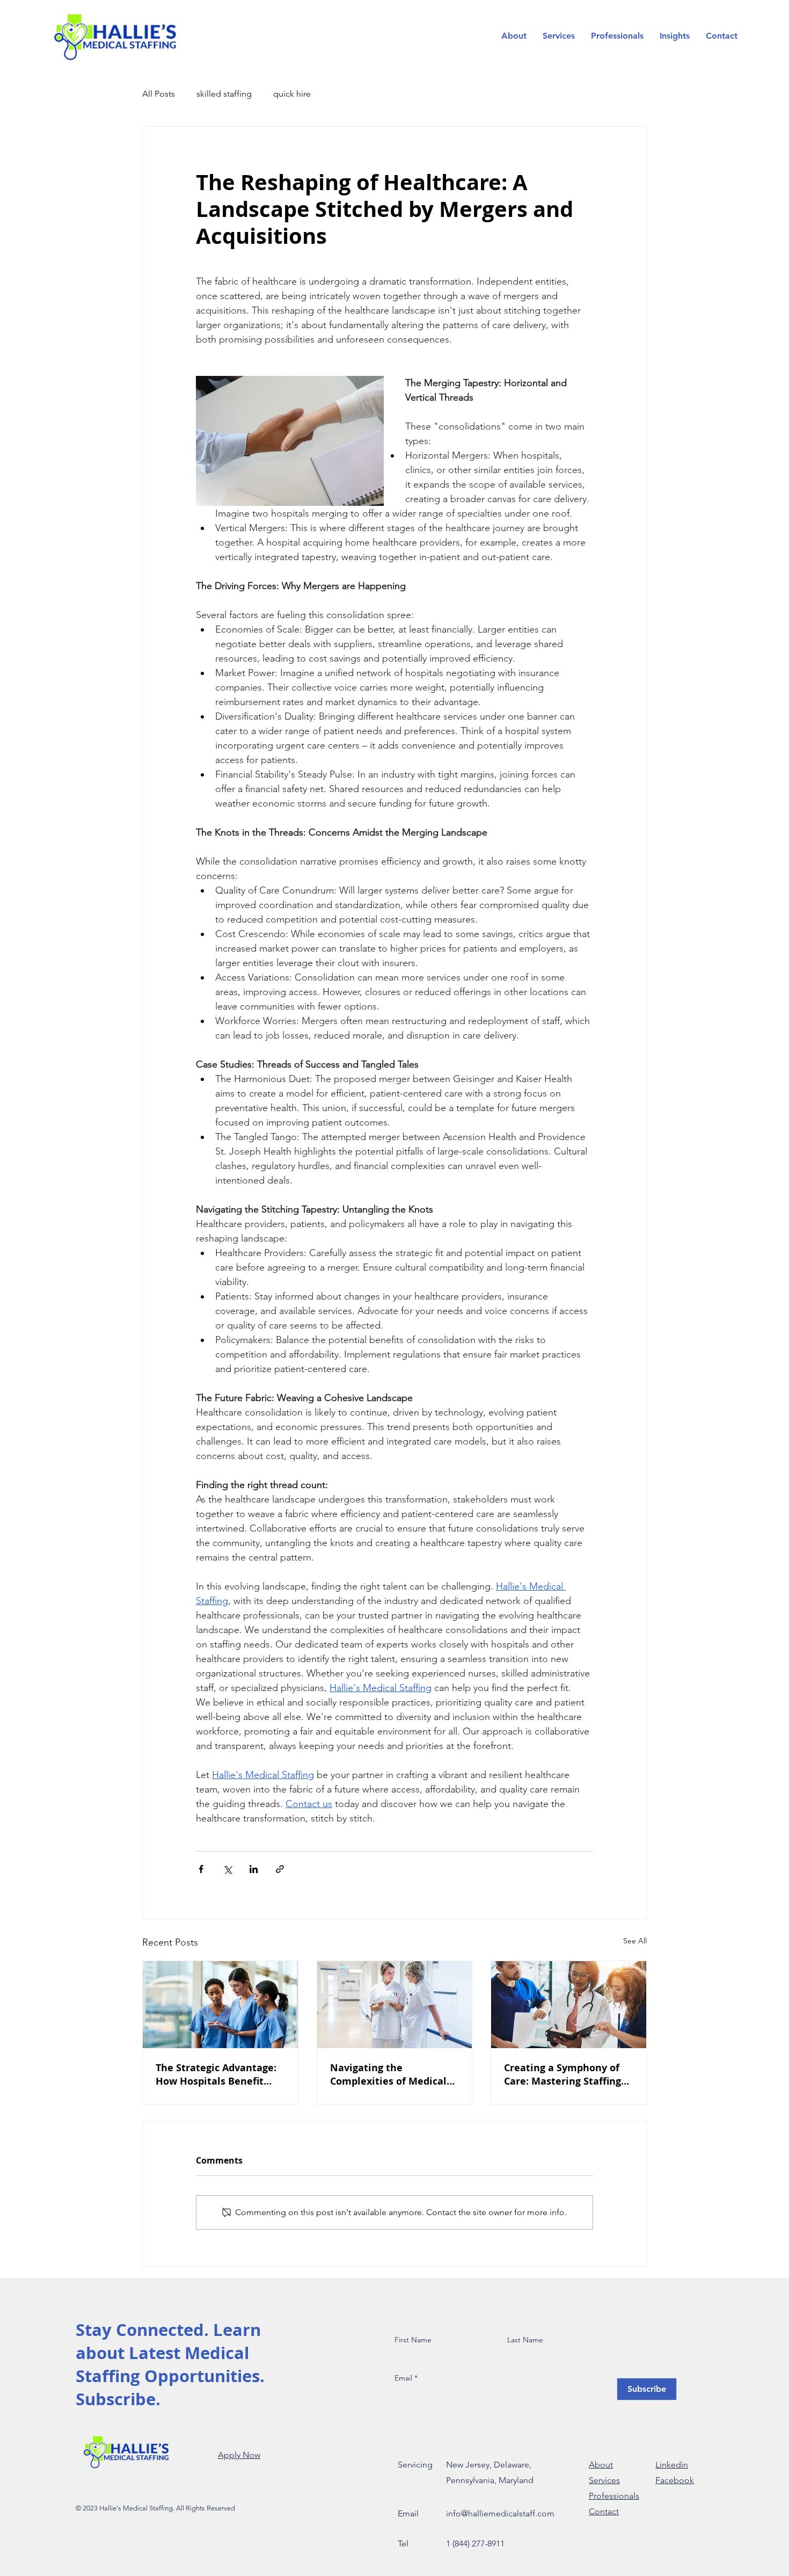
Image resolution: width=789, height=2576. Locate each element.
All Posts (159, 94)
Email (404, 2378)
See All (635, 1941)
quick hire (292, 94)
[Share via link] (280, 1869)
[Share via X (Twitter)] (227, 1869)
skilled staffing (224, 94)
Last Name (525, 2340)
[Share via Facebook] (201, 1869)
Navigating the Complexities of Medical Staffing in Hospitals (388, 2074)
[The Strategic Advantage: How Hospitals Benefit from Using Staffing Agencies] (220, 2005)
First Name (413, 2340)
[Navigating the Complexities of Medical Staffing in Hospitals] (395, 2005)
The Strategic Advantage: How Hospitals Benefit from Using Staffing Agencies (216, 2074)
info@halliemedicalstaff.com (500, 2513)
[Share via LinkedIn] (254, 1869)
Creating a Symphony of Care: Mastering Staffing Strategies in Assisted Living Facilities (562, 2074)
